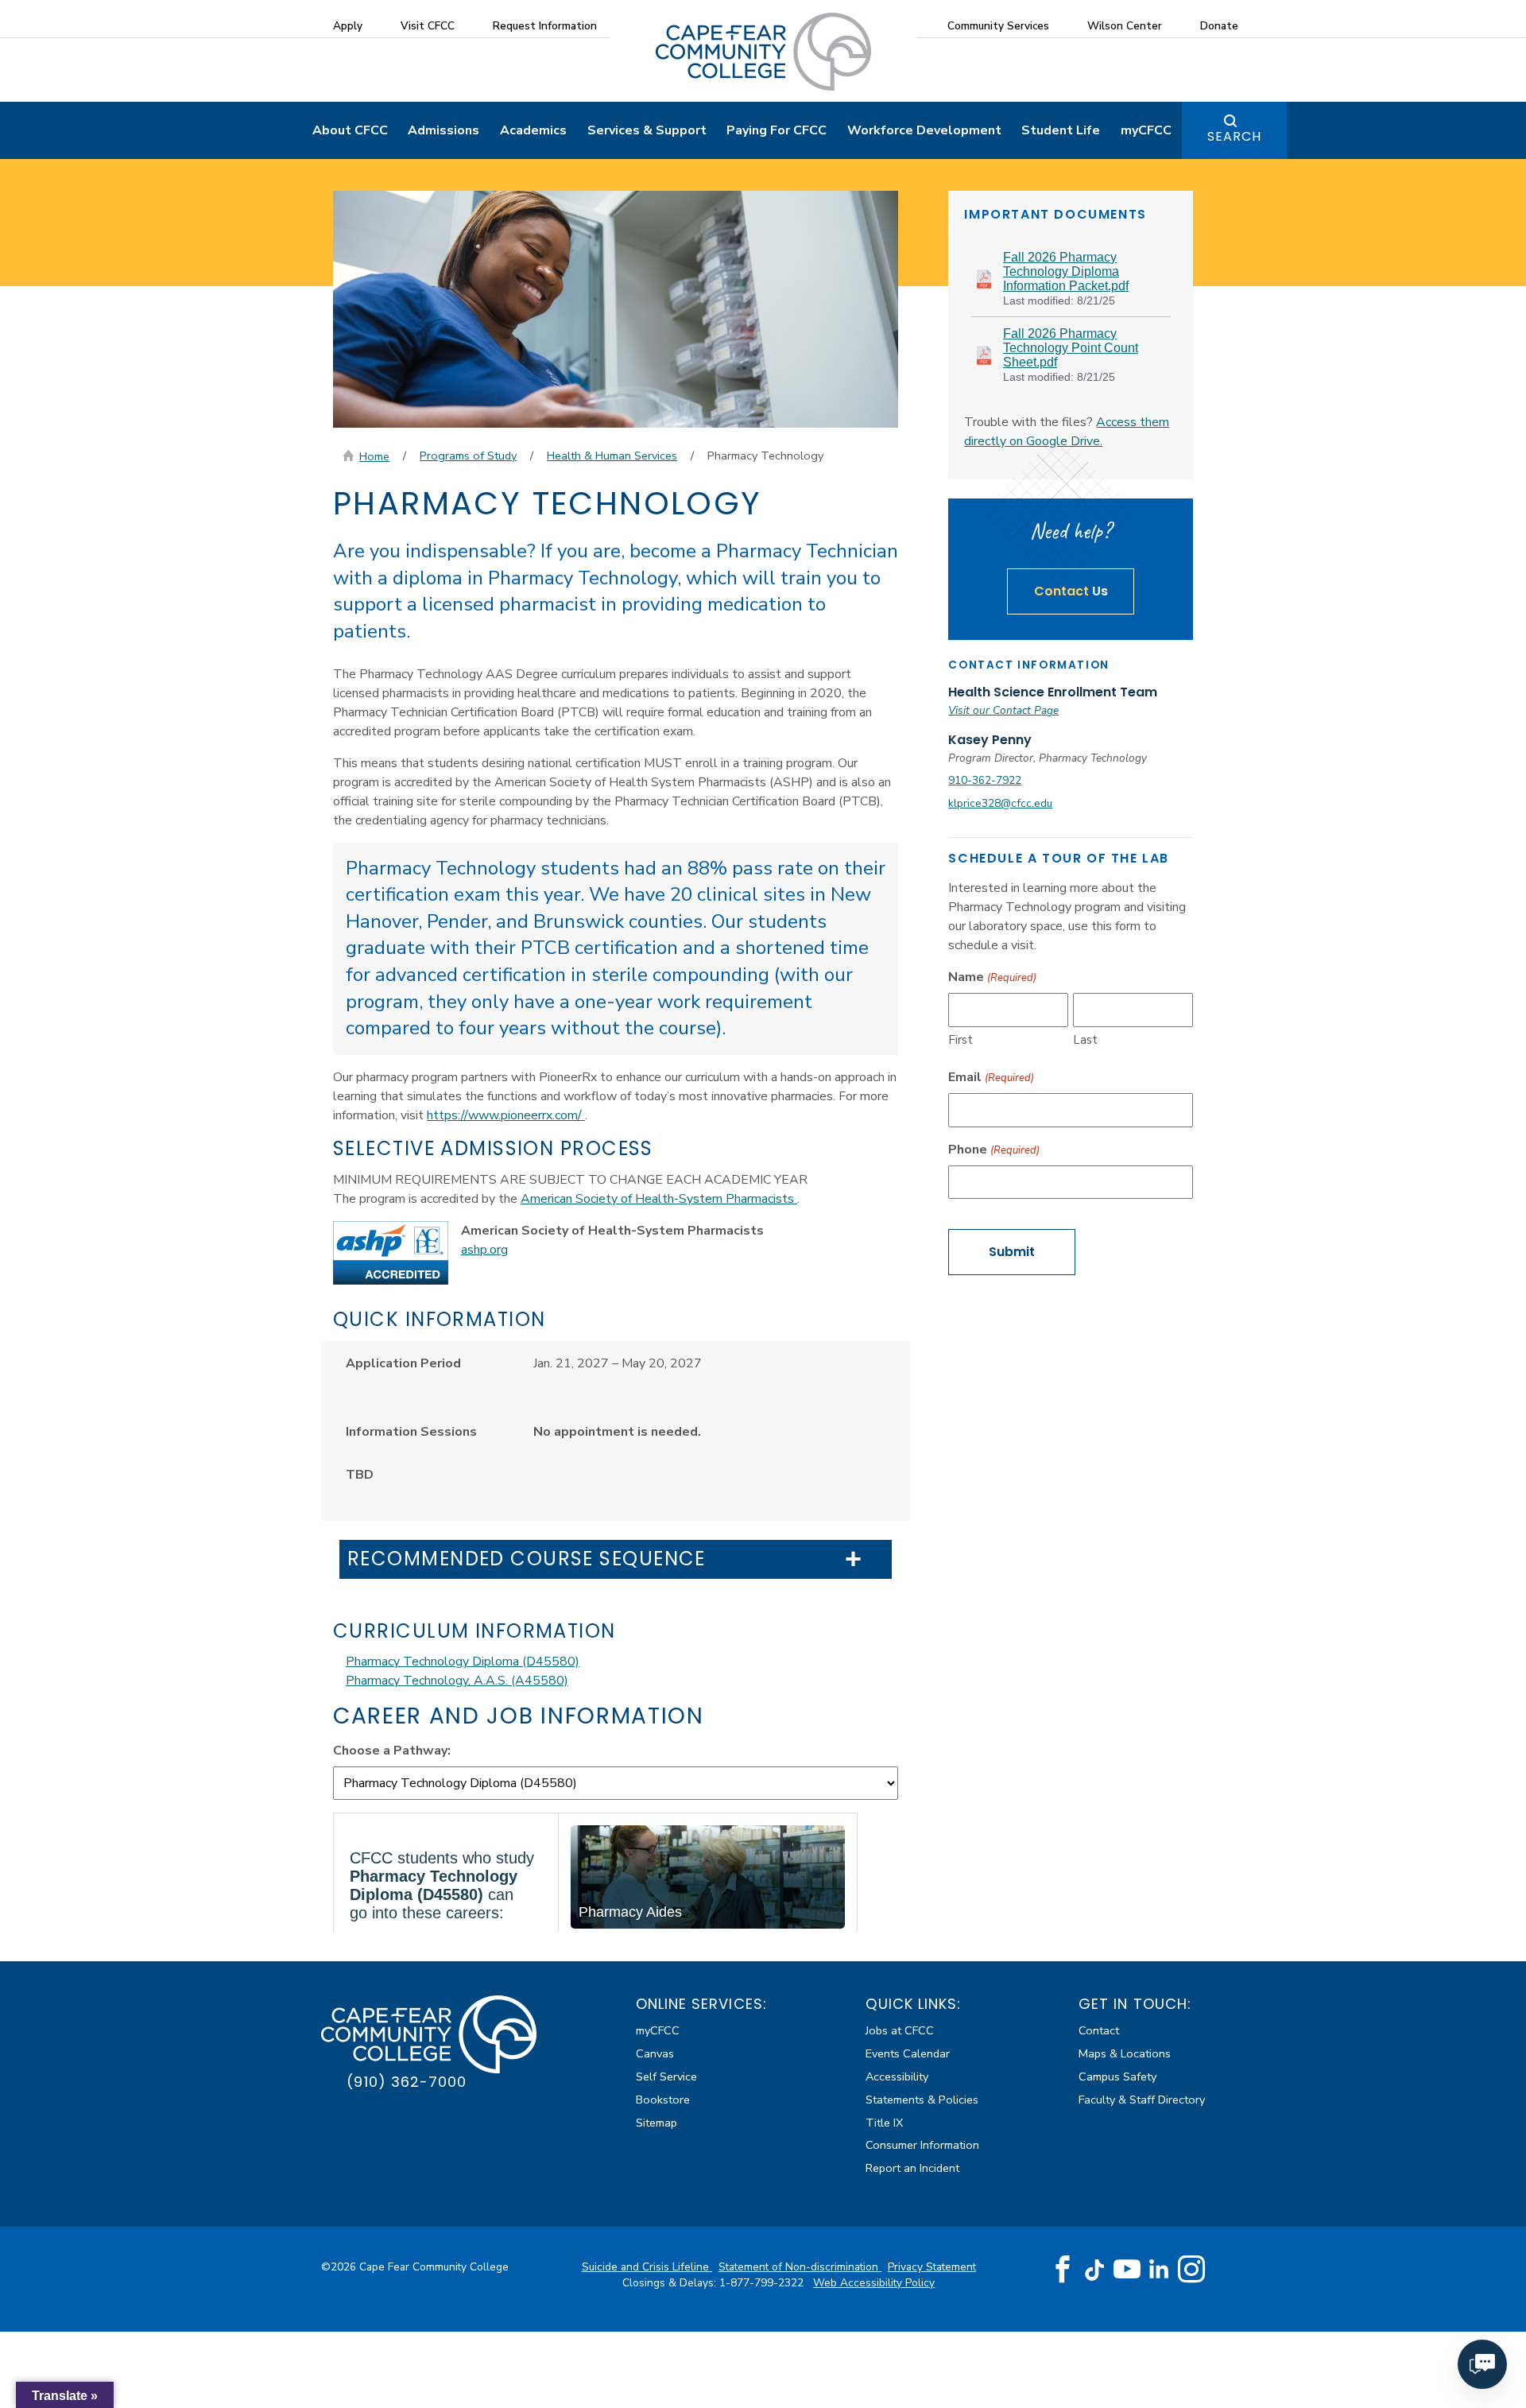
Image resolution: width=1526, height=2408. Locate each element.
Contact (1099, 2030)
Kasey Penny (990, 740)
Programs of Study (468, 456)
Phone (993, 1150)
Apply (348, 26)
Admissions (443, 130)
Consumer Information (922, 2145)
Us (1071, 591)
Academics (533, 130)
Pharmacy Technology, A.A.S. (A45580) (457, 1681)
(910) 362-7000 (407, 2082)
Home (374, 456)
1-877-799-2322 (763, 2283)
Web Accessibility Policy (874, 2283)
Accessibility (897, 2076)
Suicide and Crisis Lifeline (647, 2267)
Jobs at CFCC (900, 2030)
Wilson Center (1125, 26)
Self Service (666, 2076)
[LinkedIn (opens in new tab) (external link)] (1159, 2269)
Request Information (545, 26)
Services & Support (647, 130)
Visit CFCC (428, 26)
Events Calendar (908, 2053)
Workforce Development (924, 130)
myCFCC (1146, 130)
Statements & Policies (922, 2100)
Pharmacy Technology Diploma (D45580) (463, 1662)
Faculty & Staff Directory (1142, 2100)
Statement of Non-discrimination (800, 2267)
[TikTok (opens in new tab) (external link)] (1095, 2269)
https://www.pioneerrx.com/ (506, 1115)
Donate (1219, 26)
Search (1234, 136)
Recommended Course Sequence (527, 1559)
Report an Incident (912, 2168)
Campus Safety (1117, 2076)
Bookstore (663, 2100)
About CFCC (350, 130)
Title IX (884, 2123)
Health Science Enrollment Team (1053, 692)
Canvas (655, 2053)
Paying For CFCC (777, 130)
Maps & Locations (1125, 2053)
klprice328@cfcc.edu (1000, 803)
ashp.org (484, 1250)
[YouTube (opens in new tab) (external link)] (1127, 2270)
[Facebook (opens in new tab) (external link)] (1063, 2270)
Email (991, 1077)
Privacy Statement (932, 2267)
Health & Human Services (612, 456)
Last (1085, 1040)
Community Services (998, 26)
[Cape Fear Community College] (763, 51)
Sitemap (656, 2123)
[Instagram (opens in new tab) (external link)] (1191, 2270)
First (961, 1040)
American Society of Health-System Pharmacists (659, 1199)
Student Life (1061, 130)
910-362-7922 (985, 780)
